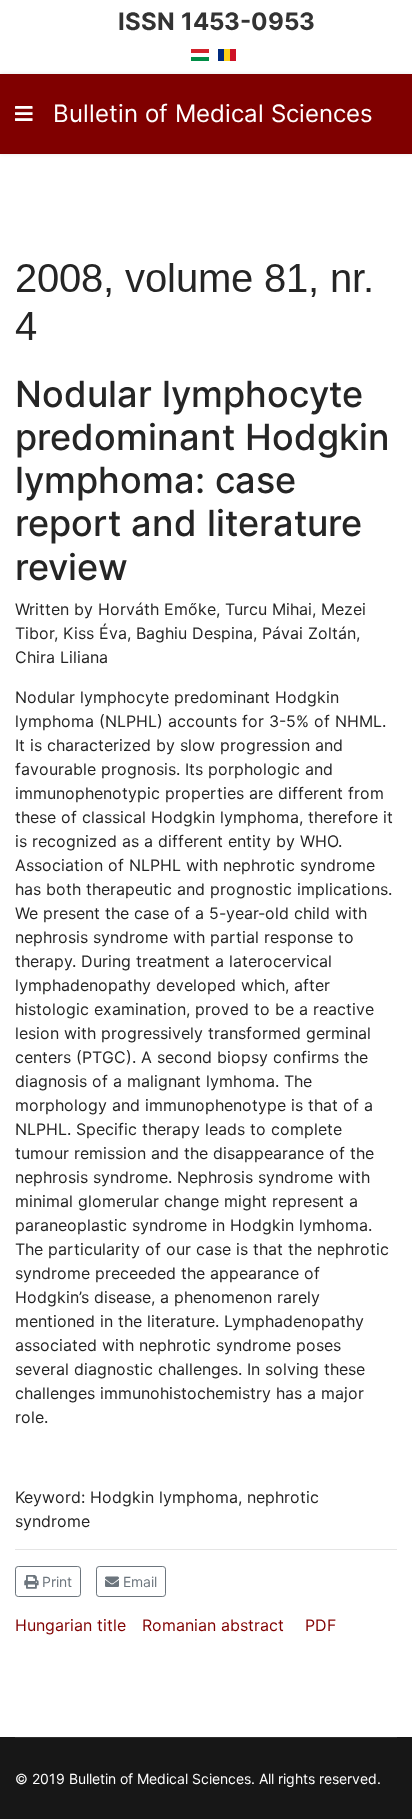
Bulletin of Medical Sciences (213, 114)
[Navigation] (24, 114)
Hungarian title (70, 1625)
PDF (320, 1625)
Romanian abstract (213, 1625)
